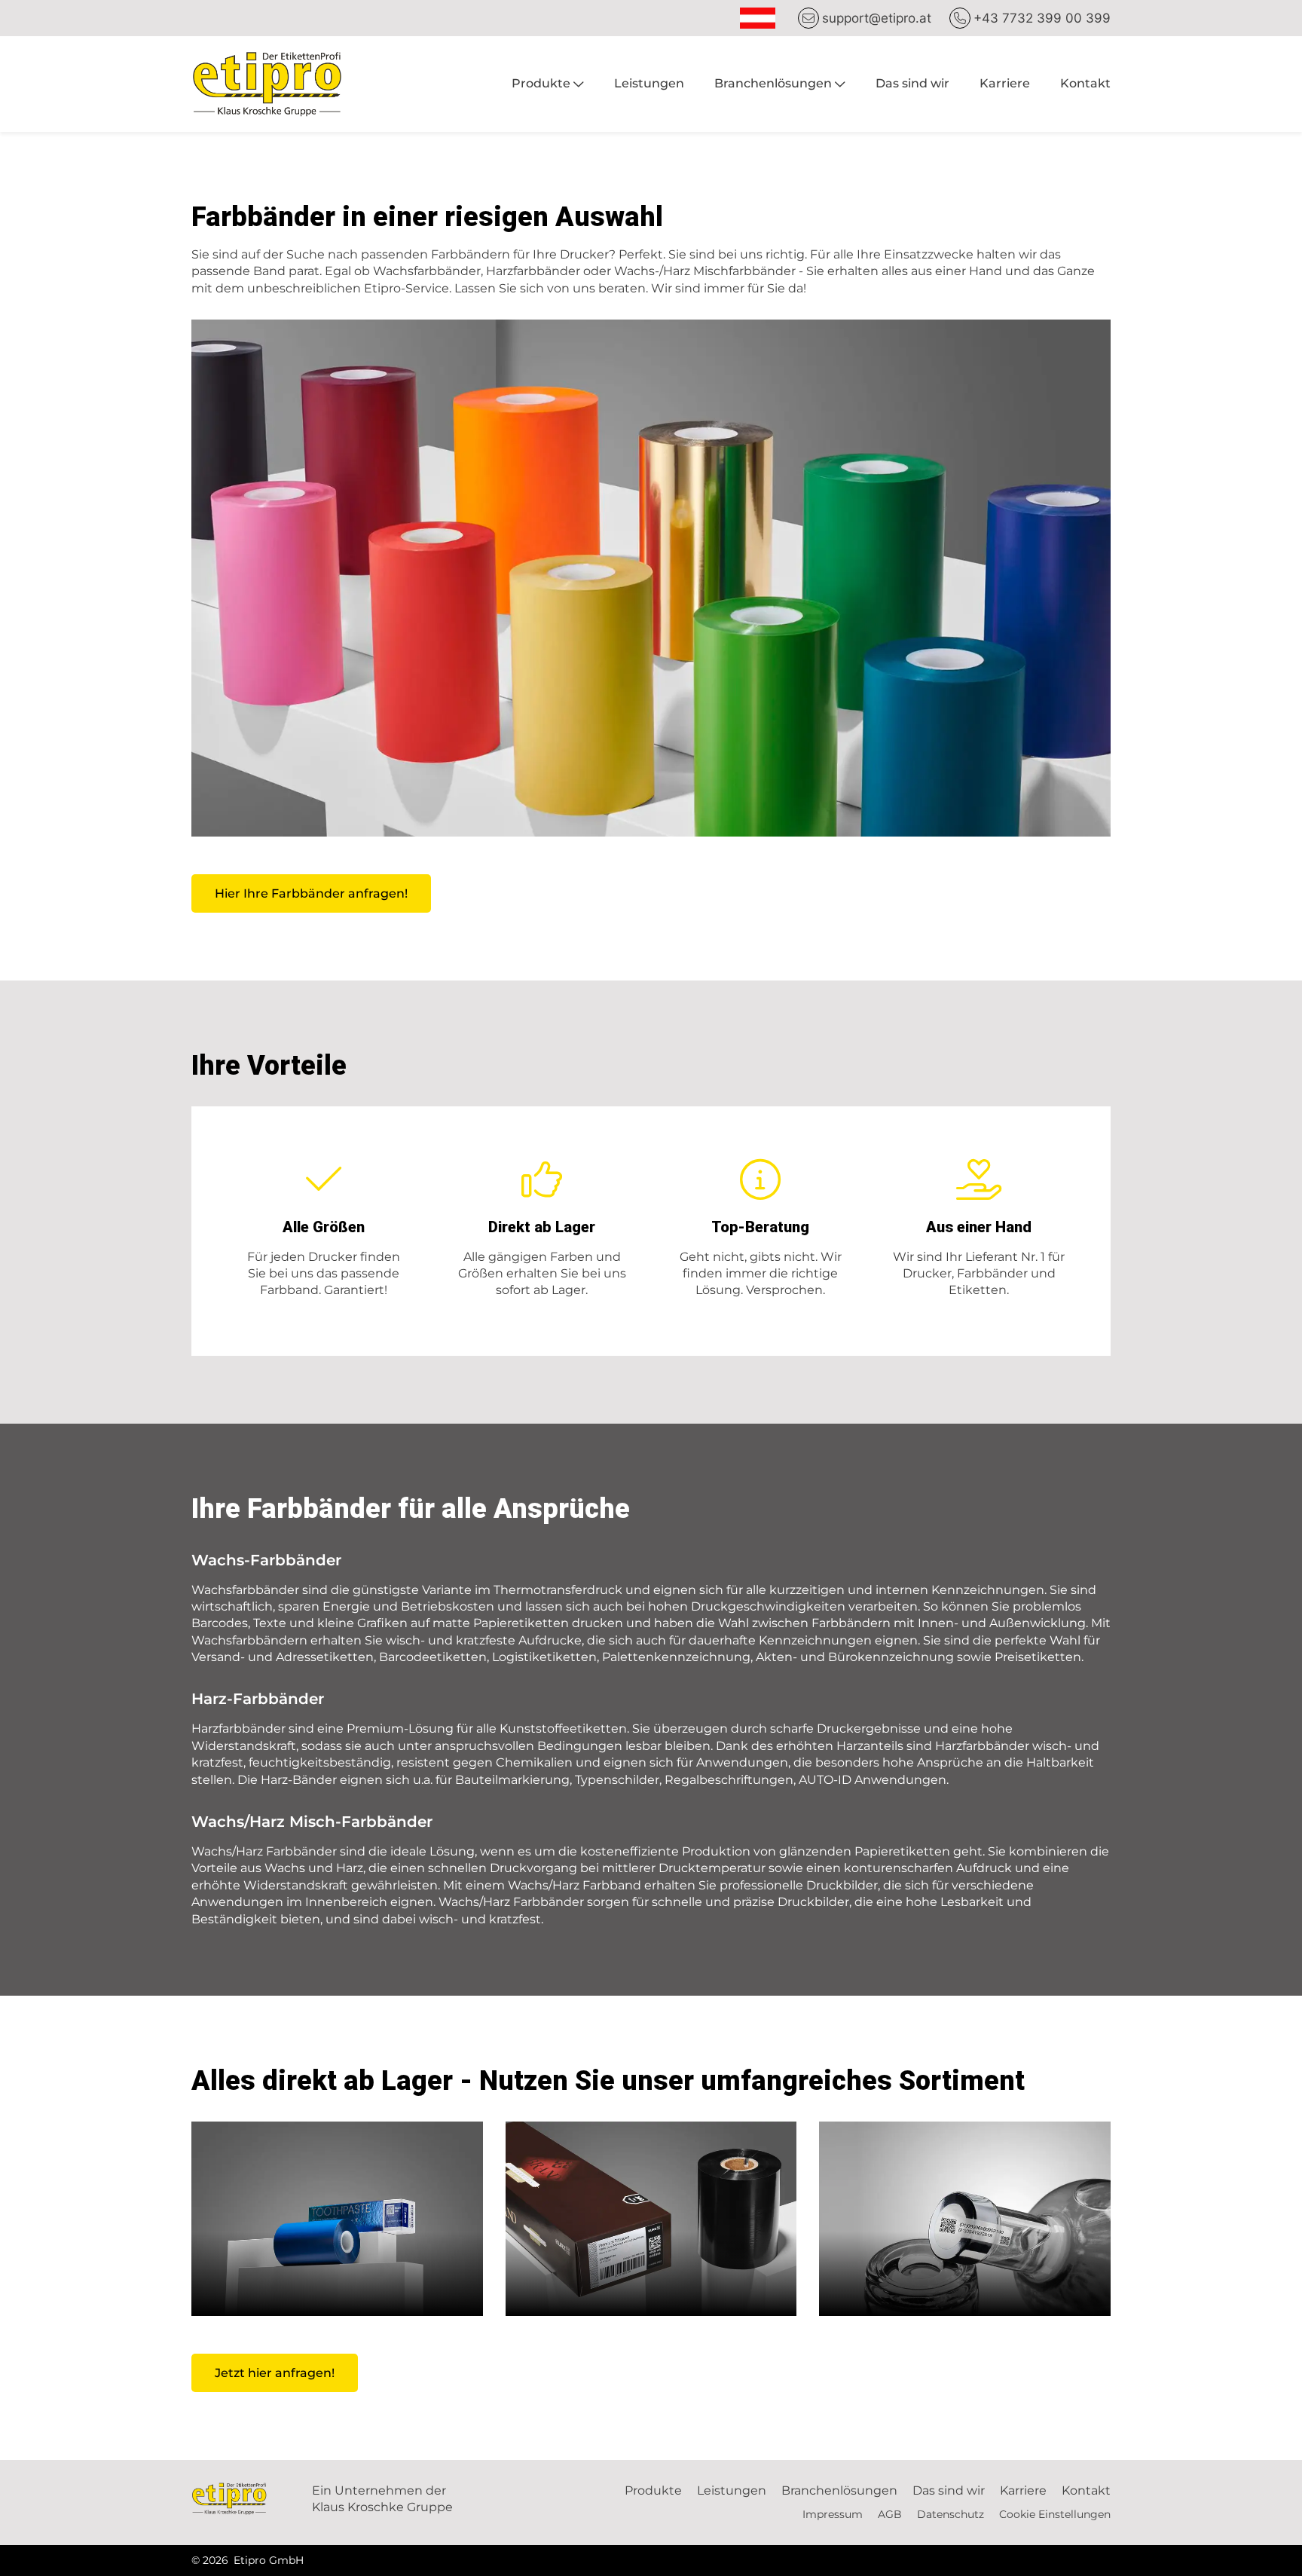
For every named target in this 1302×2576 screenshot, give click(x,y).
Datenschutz (951, 2514)
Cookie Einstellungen (1055, 2514)
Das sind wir (912, 83)
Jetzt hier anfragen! (275, 2373)
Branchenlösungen (773, 83)
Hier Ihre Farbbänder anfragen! (311, 893)
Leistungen (649, 83)
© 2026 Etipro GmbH (248, 2560)
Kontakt (1085, 83)
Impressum (833, 2514)
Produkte (541, 83)
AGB (890, 2514)
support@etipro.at (877, 18)
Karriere (1005, 83)
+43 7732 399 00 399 (1042, 18)
